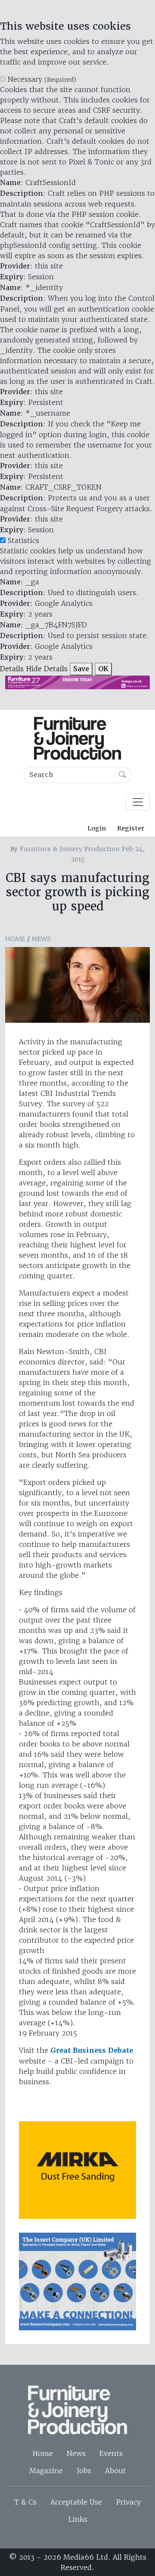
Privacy (128, 2502)
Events (111, 2453)
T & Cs (25, 2502)
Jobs (84, 2471)
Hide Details (47, 669)
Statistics (23, 540)
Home (15, 939)
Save (81, 669)
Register (131, 828)
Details (12, 669)
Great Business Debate (92, 2050)
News (41, 939)
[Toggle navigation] (138, 802)
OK (103, 669)
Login (97, 828)
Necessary (42, 79)
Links (78, 2519)
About (116, 2471)
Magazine (46, 2471)
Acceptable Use (76, 2502)
